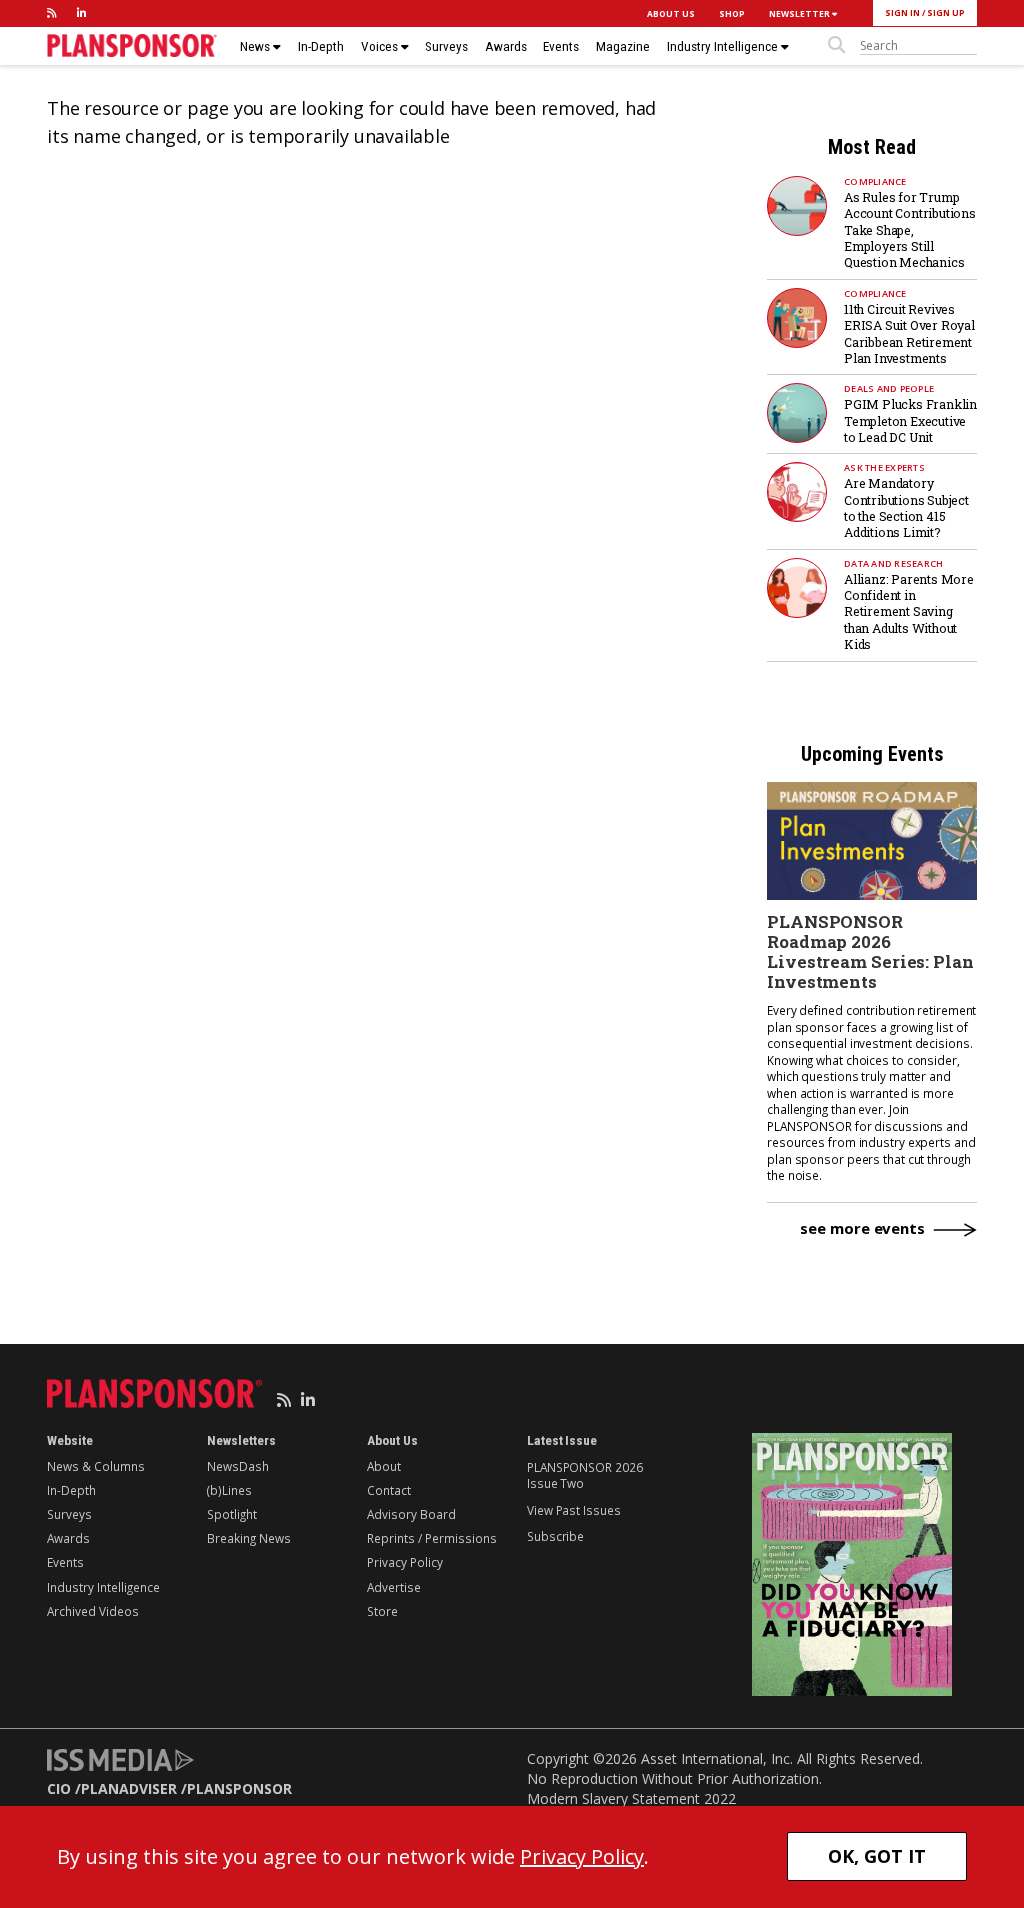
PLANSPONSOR (239, 1788)
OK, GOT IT (877, 1856)
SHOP (732, 13)
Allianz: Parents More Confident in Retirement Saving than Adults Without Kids (909, 612)
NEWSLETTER (800, 13)
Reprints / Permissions (432, 1538)
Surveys (446, 46)
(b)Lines (229, 1490)
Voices (381, 46)
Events (561, 46)
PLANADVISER (129, 1788)
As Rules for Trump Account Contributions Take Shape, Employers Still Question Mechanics (910, 230)
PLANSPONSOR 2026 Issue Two (584, 1475)
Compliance (875, 181)
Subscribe (555, 1536)
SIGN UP (946, 12)
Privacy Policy (405, 1562)
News (256, 46)
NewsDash (238, 1466)
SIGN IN (902, 12)
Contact (389, 1490)
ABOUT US (671, 13)
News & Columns (96, 1466)
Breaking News (249, 1538)
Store (382, 1611)
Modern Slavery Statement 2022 (631, 1798)
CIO (59, 1788)
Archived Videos (93, 1611)
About (384, 1466)
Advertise (394, 1587)
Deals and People (889, 388)
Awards (506, 46)
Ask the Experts (884, 467)
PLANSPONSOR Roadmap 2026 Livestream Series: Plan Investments (870, 951)
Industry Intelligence (724, 46)
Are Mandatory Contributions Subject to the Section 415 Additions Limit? (906, 507)
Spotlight (232, 1514)
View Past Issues (573, 1510)
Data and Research (893, 563)
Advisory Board (411, 1514)
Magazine (623, 46)
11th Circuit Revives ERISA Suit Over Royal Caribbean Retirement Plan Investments (909, 333)
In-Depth (321, 46)
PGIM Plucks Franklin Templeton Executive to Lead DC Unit (910, 420)
